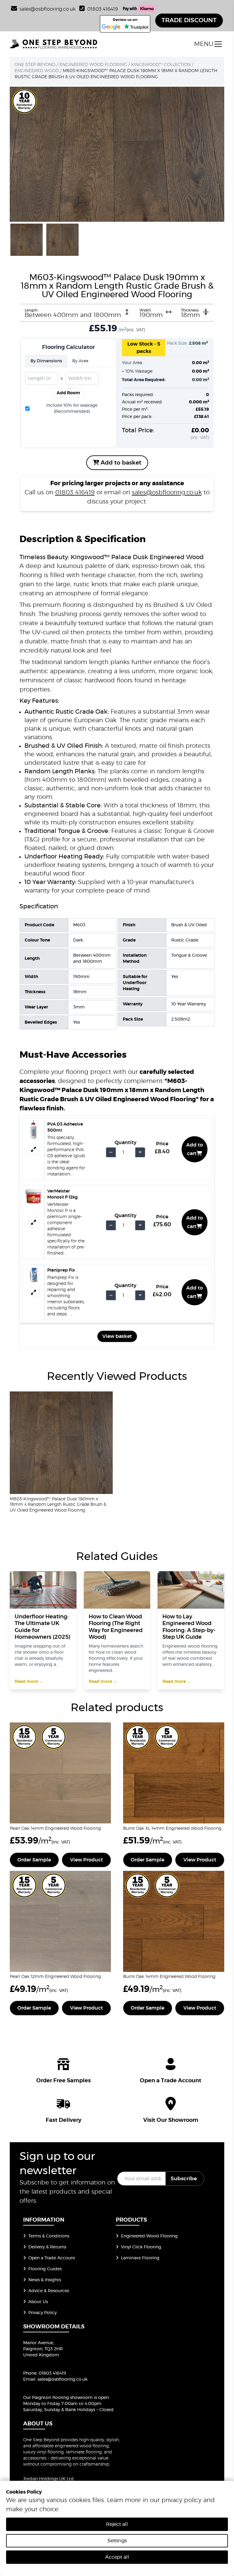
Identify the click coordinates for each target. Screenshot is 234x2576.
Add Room (68, 393)
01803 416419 (103, 9)
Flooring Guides (45, 2269)
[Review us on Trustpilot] (136, 27)
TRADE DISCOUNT (189, 20)
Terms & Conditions (49, 2236)
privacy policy (181, 2500)
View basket (117, 1336)
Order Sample (34, 1860)
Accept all (117, 2557)
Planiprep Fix (61, 1270)
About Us (38, 2302)
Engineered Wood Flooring (93, 65)
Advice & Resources (49, 2291)
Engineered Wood (37, 71)
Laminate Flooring (140, 2258)
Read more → (29, 1682)
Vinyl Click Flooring (141, 2247)
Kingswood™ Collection (161, 65)
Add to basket (120, 463)
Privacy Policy (43, 2313)
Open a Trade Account (52, 2258)
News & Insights (45, 2280)
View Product (87, 1860)
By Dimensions (46, 361)
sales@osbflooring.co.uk (167, 493)
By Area (80, 361)
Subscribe (184, 2179)
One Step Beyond (35, 65)
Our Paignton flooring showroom (58, 2398)
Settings (117, 2541)
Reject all (117, 2524)
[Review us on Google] (111, 27)
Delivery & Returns (47, 2247)
